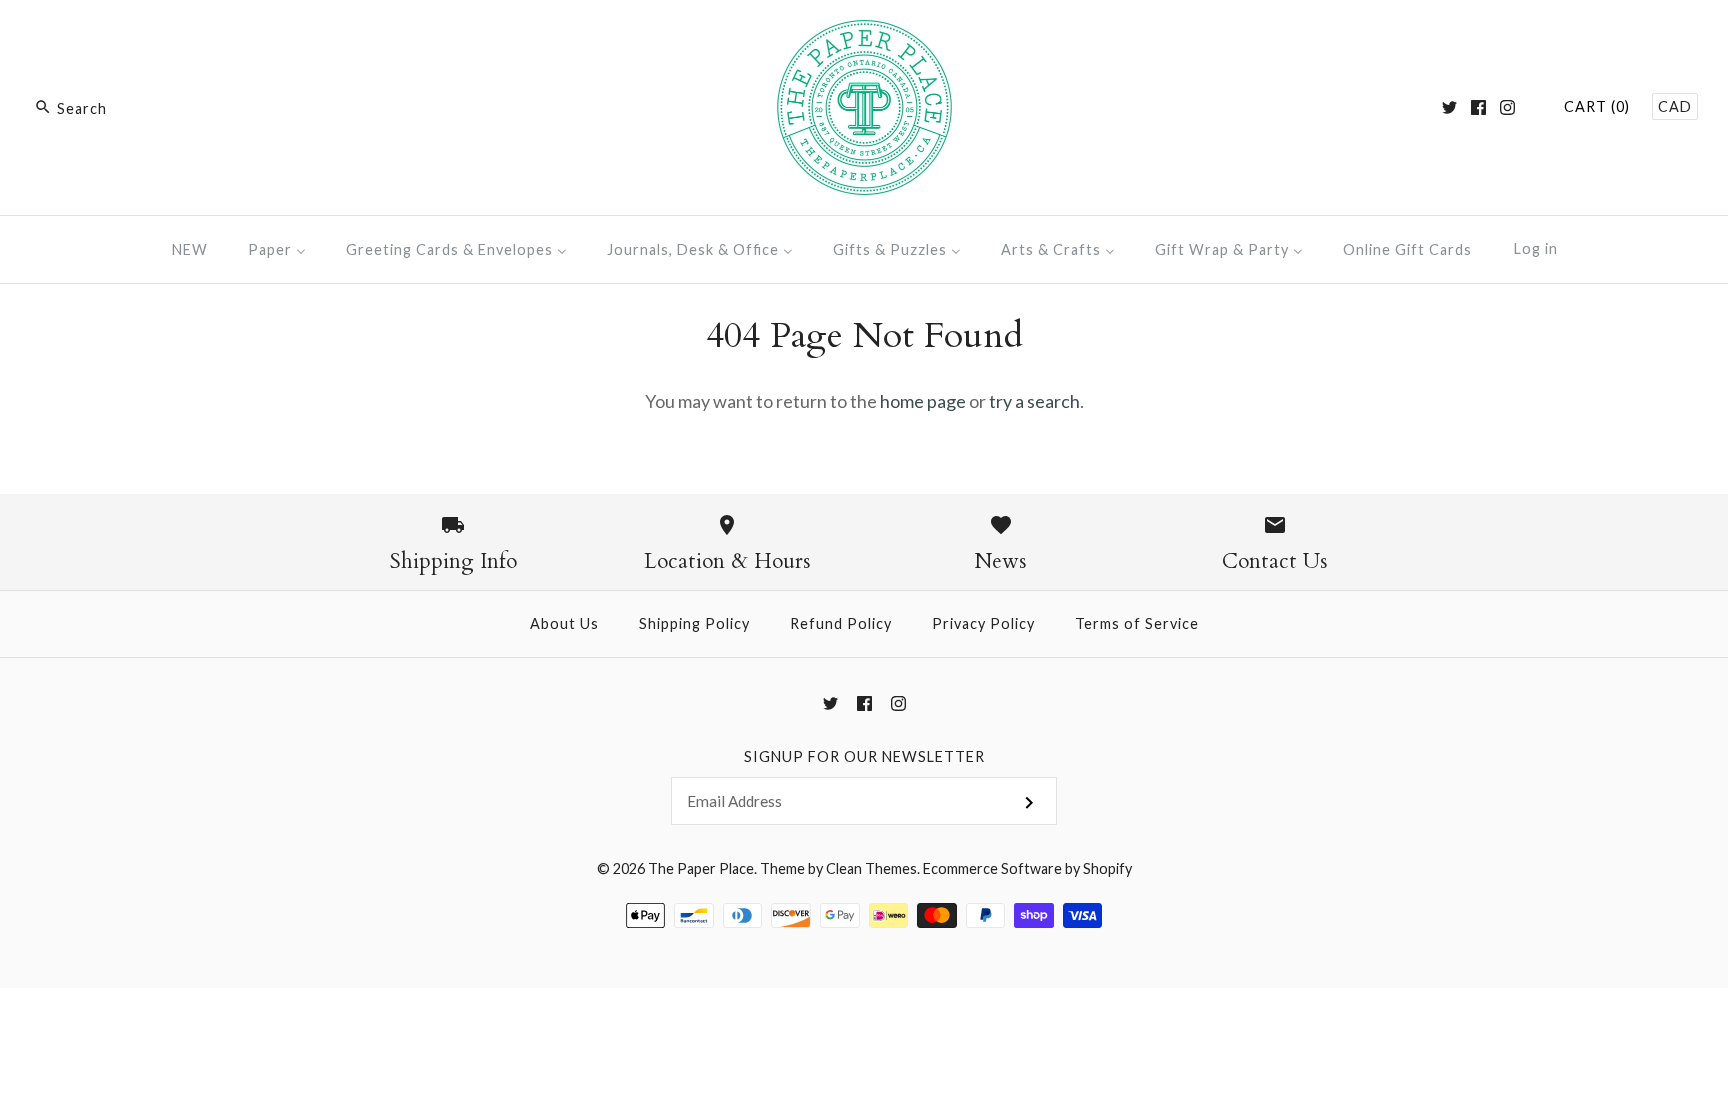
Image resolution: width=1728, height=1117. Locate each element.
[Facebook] (1478, 107)
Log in (1536, 248)
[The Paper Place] (864, 34)
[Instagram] (1507, 107)
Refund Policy (841, 623)
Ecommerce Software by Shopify (1027, 868)
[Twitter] (1449, 107)
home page (923, 401)
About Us (564, 623)
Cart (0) (1597, 106)
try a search (1034, 401)
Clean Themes (871, 868)
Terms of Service (1137, 623)
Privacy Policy (983, 623)
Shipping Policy (694, 623)
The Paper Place (701, 868)
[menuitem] (190, 249)
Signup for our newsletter (864, 756)
